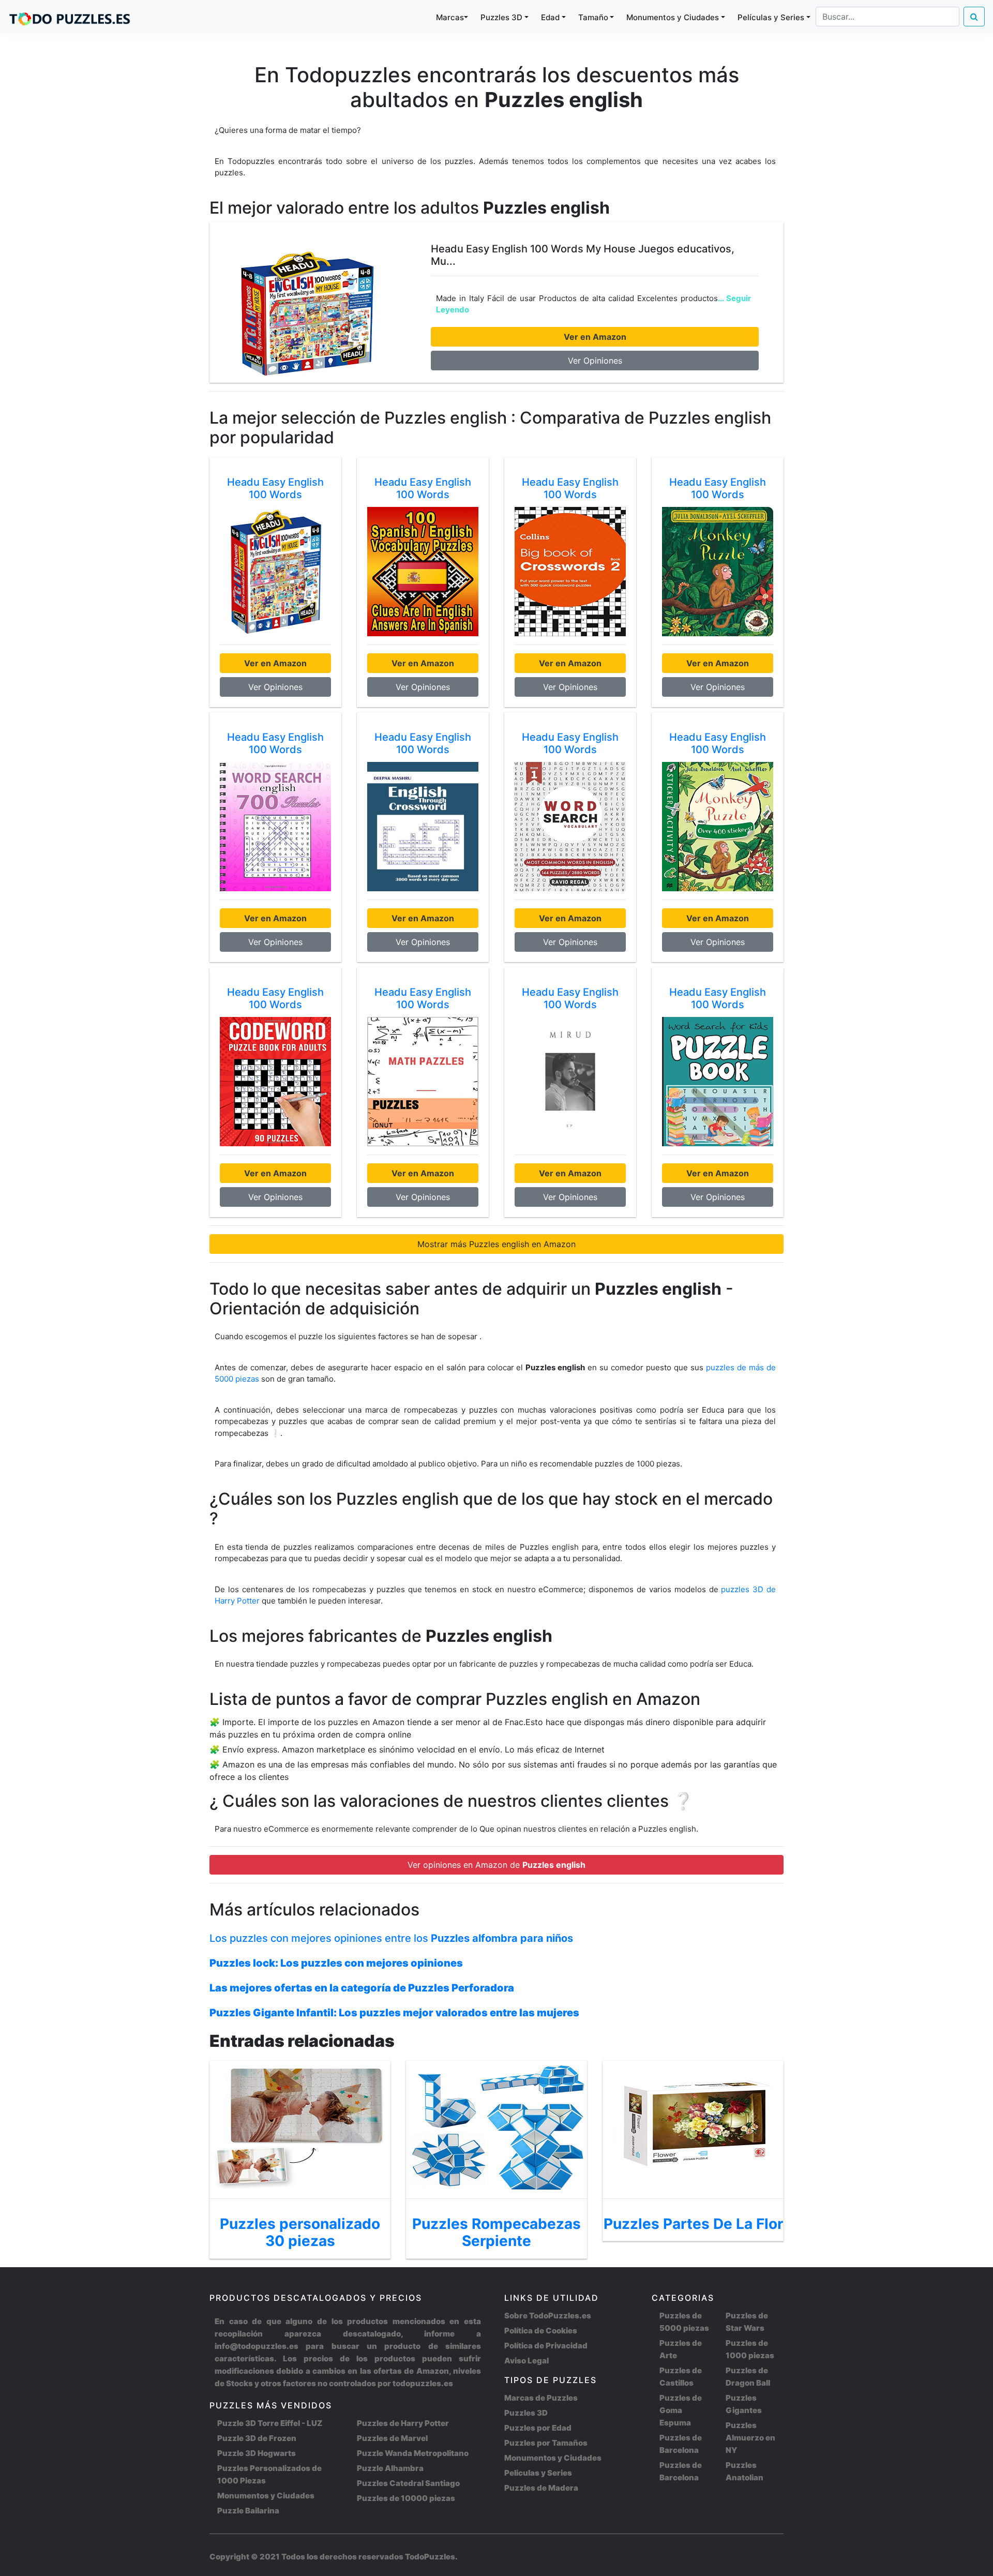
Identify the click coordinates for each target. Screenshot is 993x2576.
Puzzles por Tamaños (546, 2443)
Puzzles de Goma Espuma (681, 2410)
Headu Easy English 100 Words (275, 488)
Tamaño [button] (593, 17)
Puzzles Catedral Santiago (408, 2483)
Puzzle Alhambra (390, 2468)
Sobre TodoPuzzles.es (548, 2316)
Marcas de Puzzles (541, 2398)
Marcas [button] (450, 17)
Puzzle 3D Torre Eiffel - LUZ (270, 2423)
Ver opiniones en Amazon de (496, 1865)
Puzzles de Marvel (392, 2438)
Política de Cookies (541, 2331)
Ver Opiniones (595, 361)
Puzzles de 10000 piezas (406, 2498)
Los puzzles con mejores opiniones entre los (391, 1938)
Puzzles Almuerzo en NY (750, 2438)
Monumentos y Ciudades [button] (673, 17)
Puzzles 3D (526, 2413)
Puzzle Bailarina (248, 2511)
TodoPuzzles (430, 2557)
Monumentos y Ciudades (266, 2496)
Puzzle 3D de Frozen (257, 2438)
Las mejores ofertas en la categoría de (362, 1988)
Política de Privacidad (546, 2346)
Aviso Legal (526, 2361)
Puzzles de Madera (541, 2488)
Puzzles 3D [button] (501, 17)
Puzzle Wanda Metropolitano (413, 2453)
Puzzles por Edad (538, 2428)
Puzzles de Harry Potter (403, 2423)
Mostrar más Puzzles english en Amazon (496, 1244)
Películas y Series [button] (771, 17)
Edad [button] (550, 17)
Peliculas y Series (538, 2473)
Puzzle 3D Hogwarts (257, 2453)
